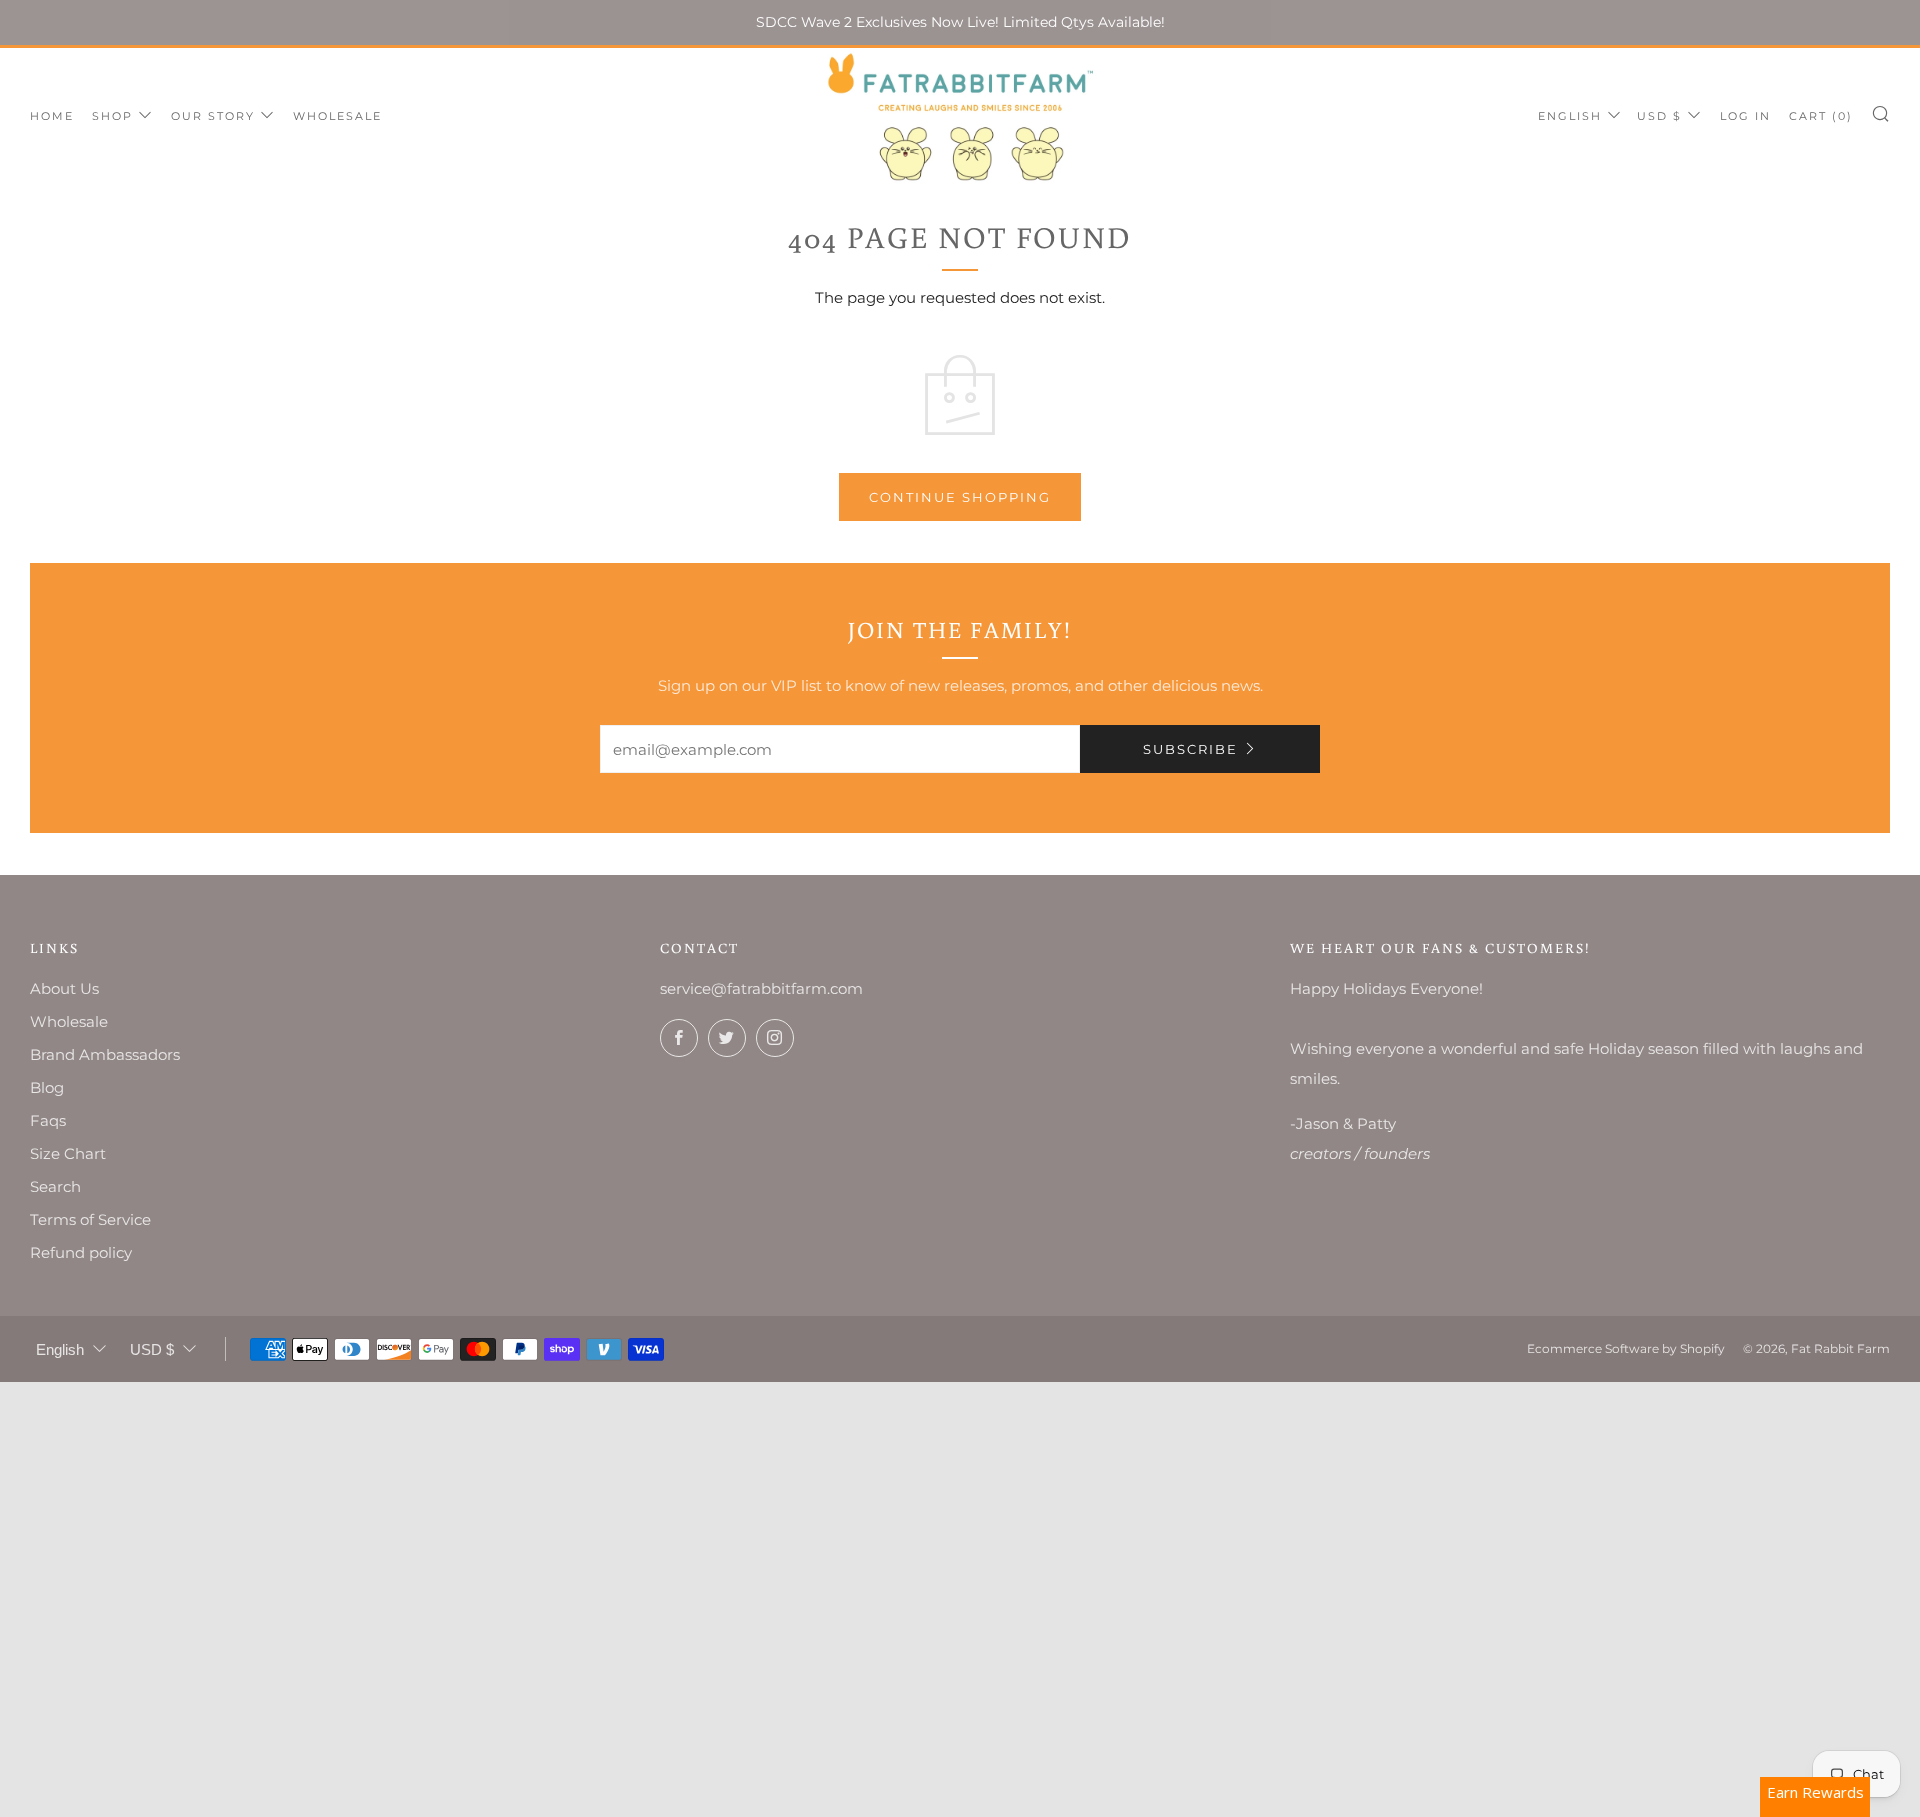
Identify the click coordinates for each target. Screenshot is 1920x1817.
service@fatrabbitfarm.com (761, 988)
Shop (112, 116)
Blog (47, 1087)
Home (52, 116)
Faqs (48, 1120)
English (1570, 116)
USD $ (1659, 116)
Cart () (1821, 116)
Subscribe (1190, 749)
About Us (64, 988)
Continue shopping (960, 497)
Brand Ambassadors (105, 1054)
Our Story (213, 116)
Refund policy (81, 1252)
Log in (1745, 116)
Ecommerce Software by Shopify (1626, 1348)
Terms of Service (90, 1219)
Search (55, 1186)
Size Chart (68, 1153)
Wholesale (337, 116)
